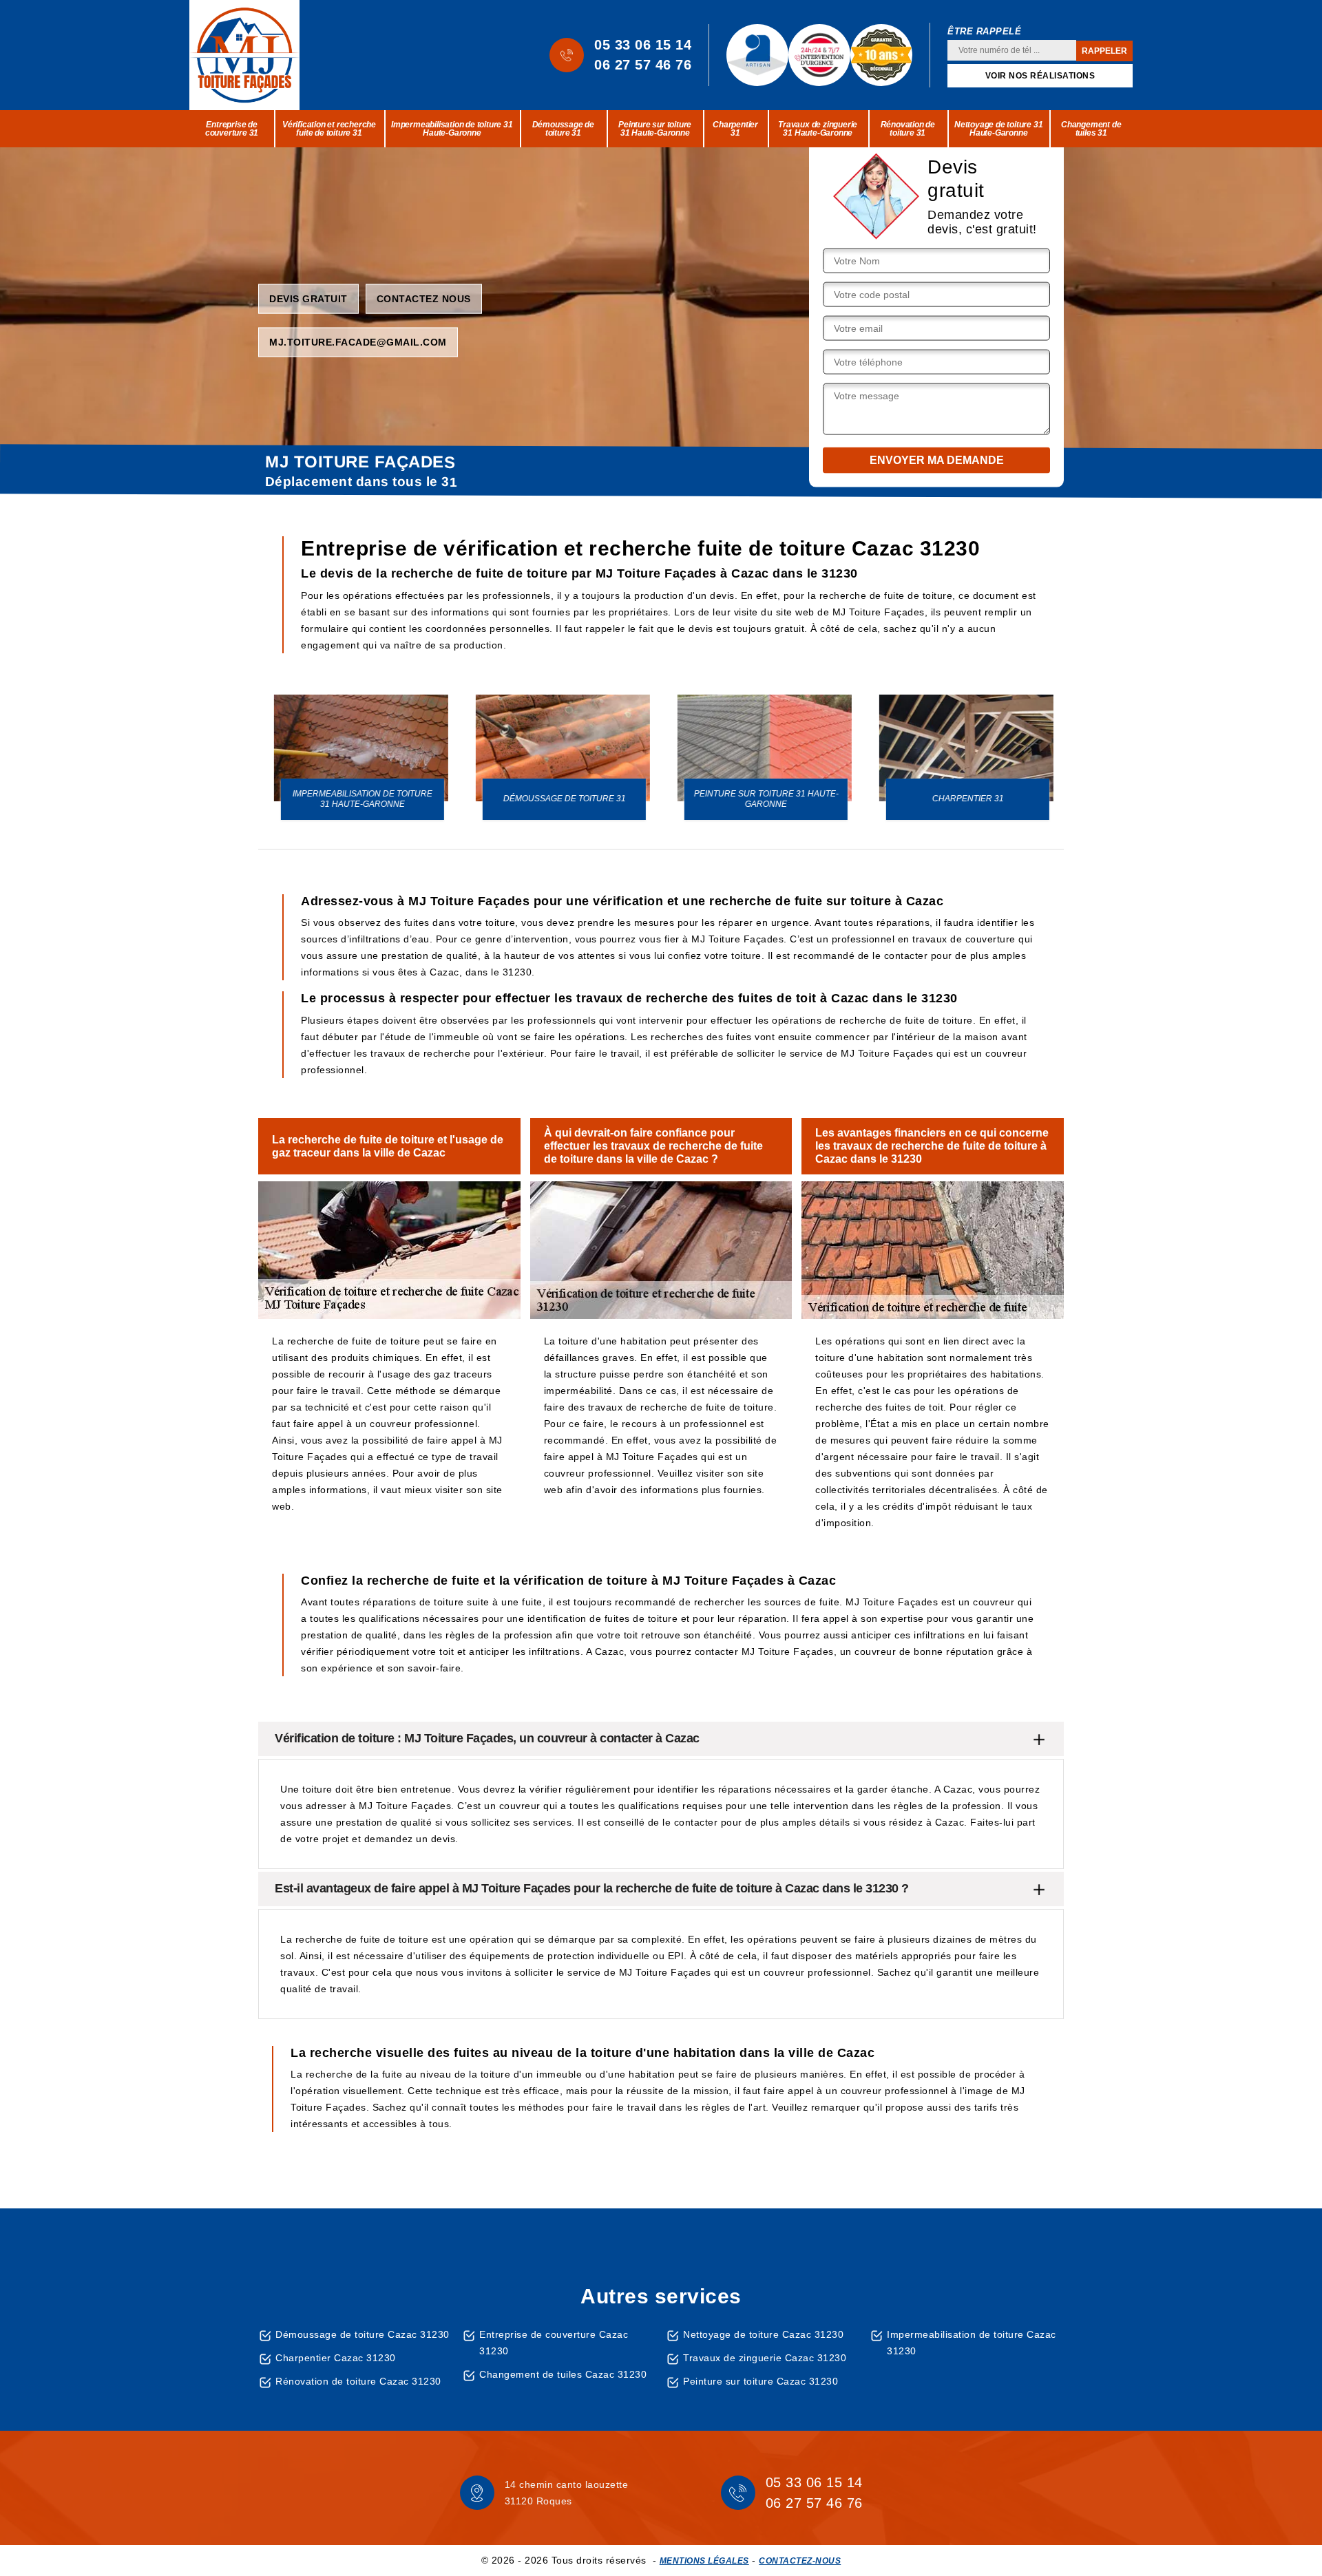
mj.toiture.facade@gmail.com (358, 341)
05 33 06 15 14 (643, 45)
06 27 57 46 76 (643, 65)
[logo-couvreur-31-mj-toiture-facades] (244, 55)
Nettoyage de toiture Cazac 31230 (763, 2334)
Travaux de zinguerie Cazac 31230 (765, 2358)
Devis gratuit (308, 298)
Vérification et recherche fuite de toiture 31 (329, 129)
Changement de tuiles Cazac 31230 (563, 2374)
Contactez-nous (800, 2561)
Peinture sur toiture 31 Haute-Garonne (655, 129)
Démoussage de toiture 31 (563, 129)
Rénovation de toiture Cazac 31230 (358, 2381)
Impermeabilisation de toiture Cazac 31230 (972, 2343)
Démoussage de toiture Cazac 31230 (363, 2334)
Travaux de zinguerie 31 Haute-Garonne (818, 129)
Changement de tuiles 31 (1091, 129)
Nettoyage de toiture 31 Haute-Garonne (998, 129)
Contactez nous (424, 298)
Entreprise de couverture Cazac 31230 (554, 2343)
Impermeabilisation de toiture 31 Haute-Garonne (452, 129)
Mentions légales (704, 2561)
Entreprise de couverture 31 (232, 129)
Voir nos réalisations (1040, 76)
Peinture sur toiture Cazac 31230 (760, 2381)
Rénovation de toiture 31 (908, 129)
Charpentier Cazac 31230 (336, 2358)
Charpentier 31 (735, 129)
